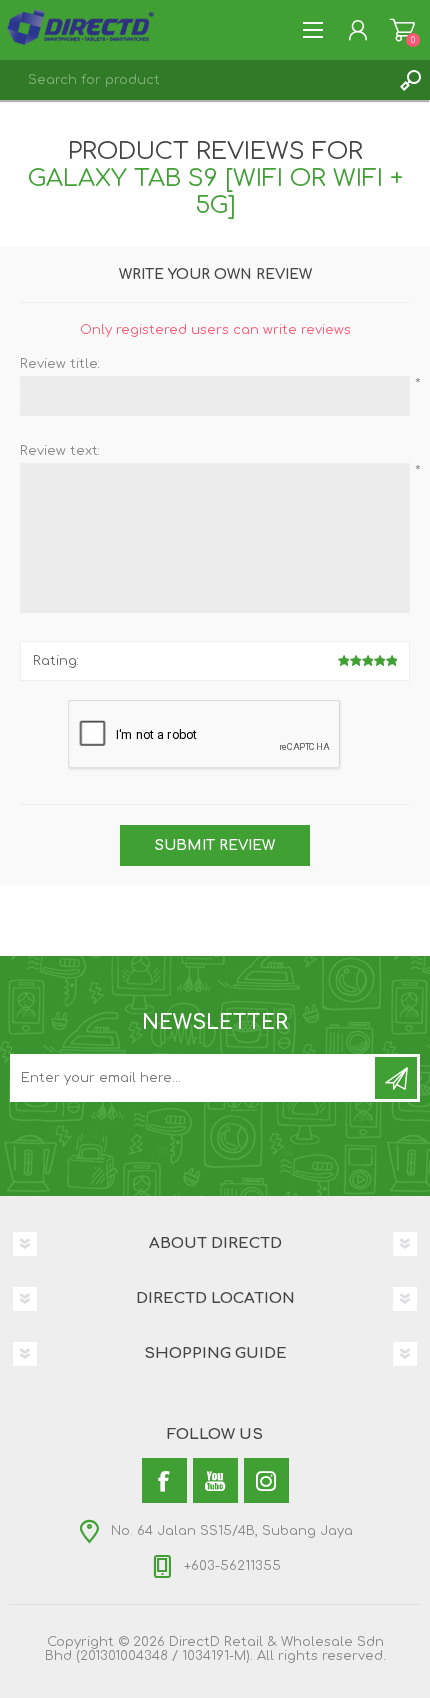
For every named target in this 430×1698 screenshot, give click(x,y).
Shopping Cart (402, 30)
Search (410, 80)
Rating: (56, 661)
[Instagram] (266, 1480)
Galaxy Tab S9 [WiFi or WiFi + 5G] (215, 192)
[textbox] (195, 80)
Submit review (215, 845)
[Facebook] (164, 1480)
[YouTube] (215, 1480)
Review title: (60, 364)
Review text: (60, 451)
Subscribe (396, 1078)
